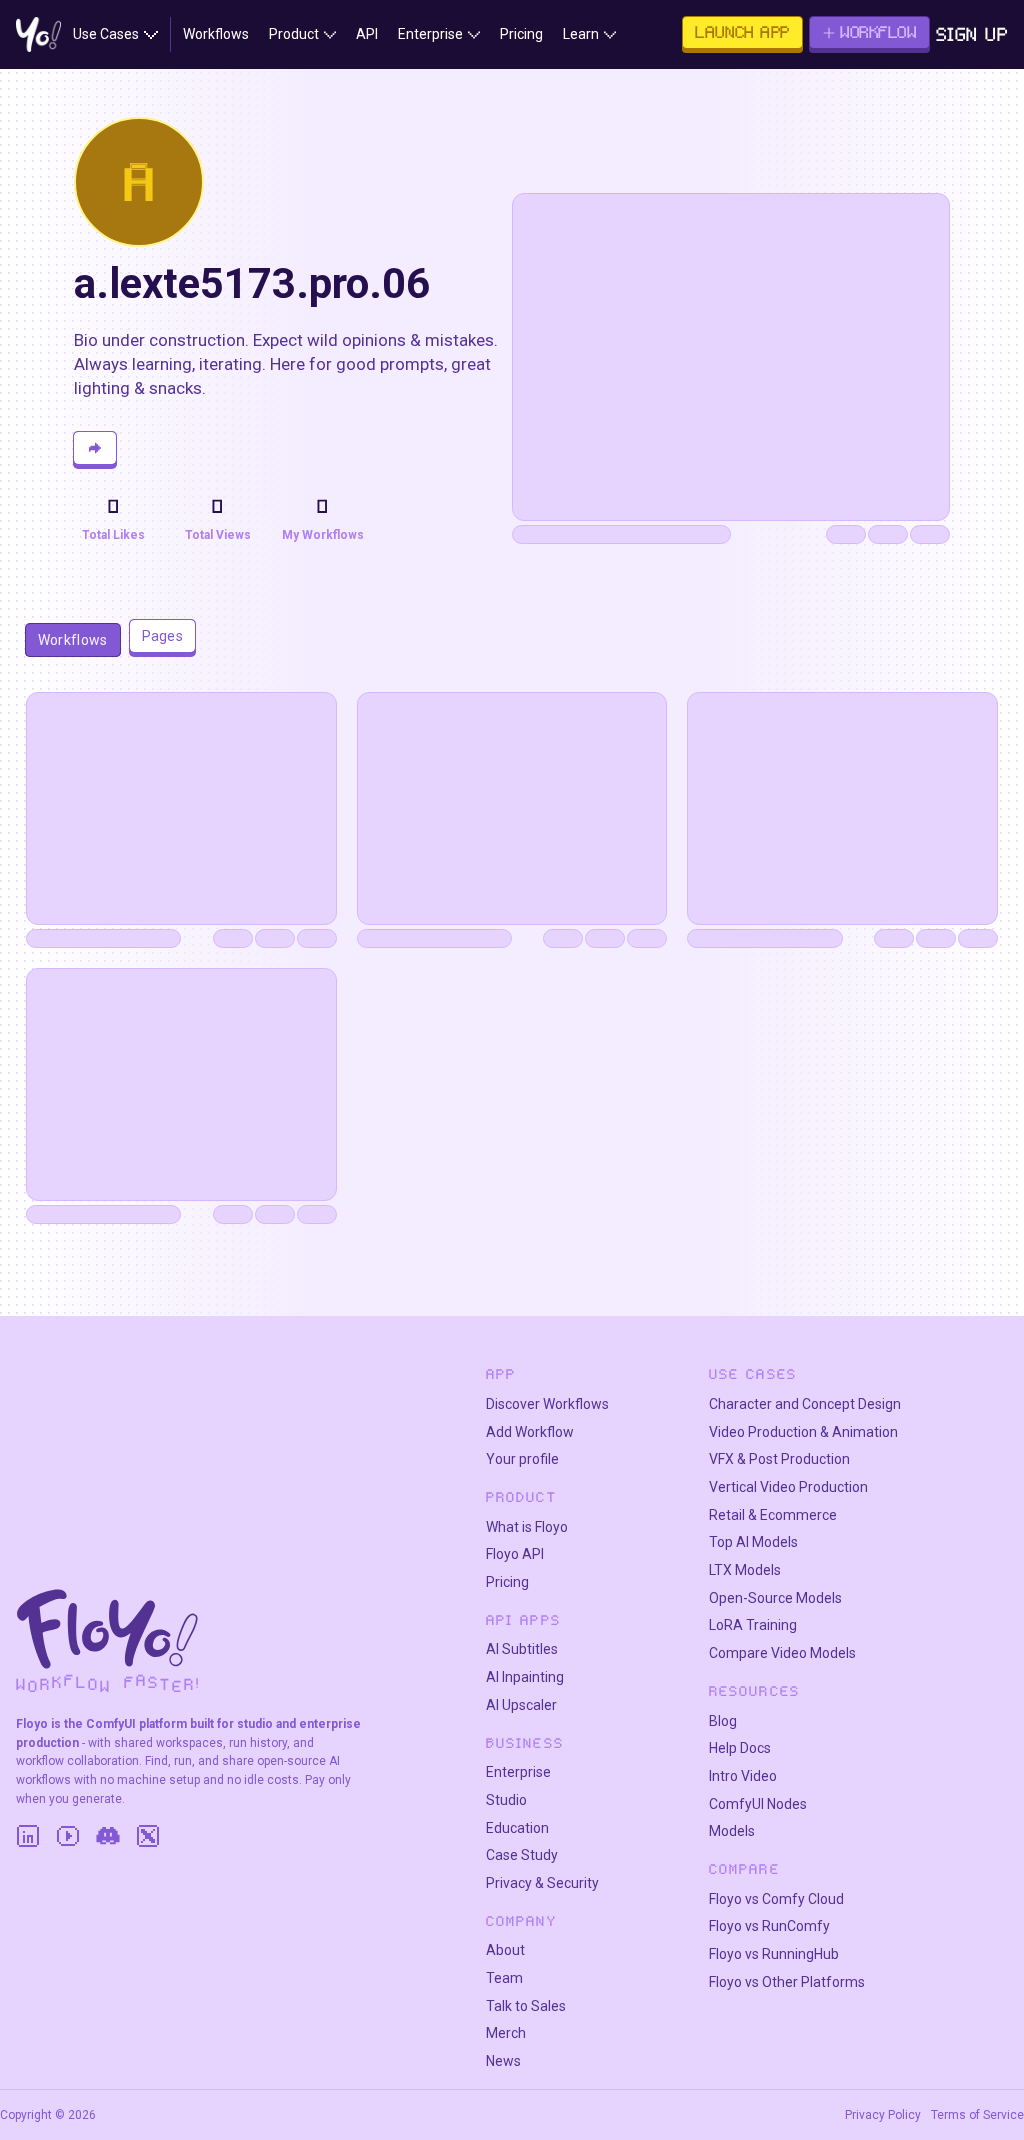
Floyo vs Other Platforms (787, 1982)
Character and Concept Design (805, 1404)
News (503, 2061)
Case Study (522, 1855)
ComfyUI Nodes (758, 1804)
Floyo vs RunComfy (769, 1926)
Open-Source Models (775, 1598)
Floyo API (515, 1554)
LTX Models (745, 1570)
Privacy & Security (542, 1883)
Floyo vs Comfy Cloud (776, 1899)
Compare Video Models (782, 1653)
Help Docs (740, 1748)
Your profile (522, 1459)
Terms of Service (977, 2115)
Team (504, 1978)
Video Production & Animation (803, 1432)
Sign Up (972, 34)
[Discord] (108, 1836)
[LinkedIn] (28, 1836)
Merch (506, 2033)
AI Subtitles (522, 1649)
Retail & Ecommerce (773, 1515)
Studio (506, 1800)
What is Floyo (527, 1527)
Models (732, 1831)
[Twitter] (148, 1836)
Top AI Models (753, 1542)
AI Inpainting (525, 1677)
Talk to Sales (526, 2006)
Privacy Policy (883, 2115)
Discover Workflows (547, 1404)
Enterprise (518, 1772)
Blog (723, 1721)
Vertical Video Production (788, 1487)
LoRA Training (753, 1625)
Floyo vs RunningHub (774, 1954)
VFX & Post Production (779, 1459)
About (505, 1950)
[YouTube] (68, 1836)
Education (517, 1828)
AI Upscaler (521, 1705)
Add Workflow (530, 1432)
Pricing (507, 1582)
